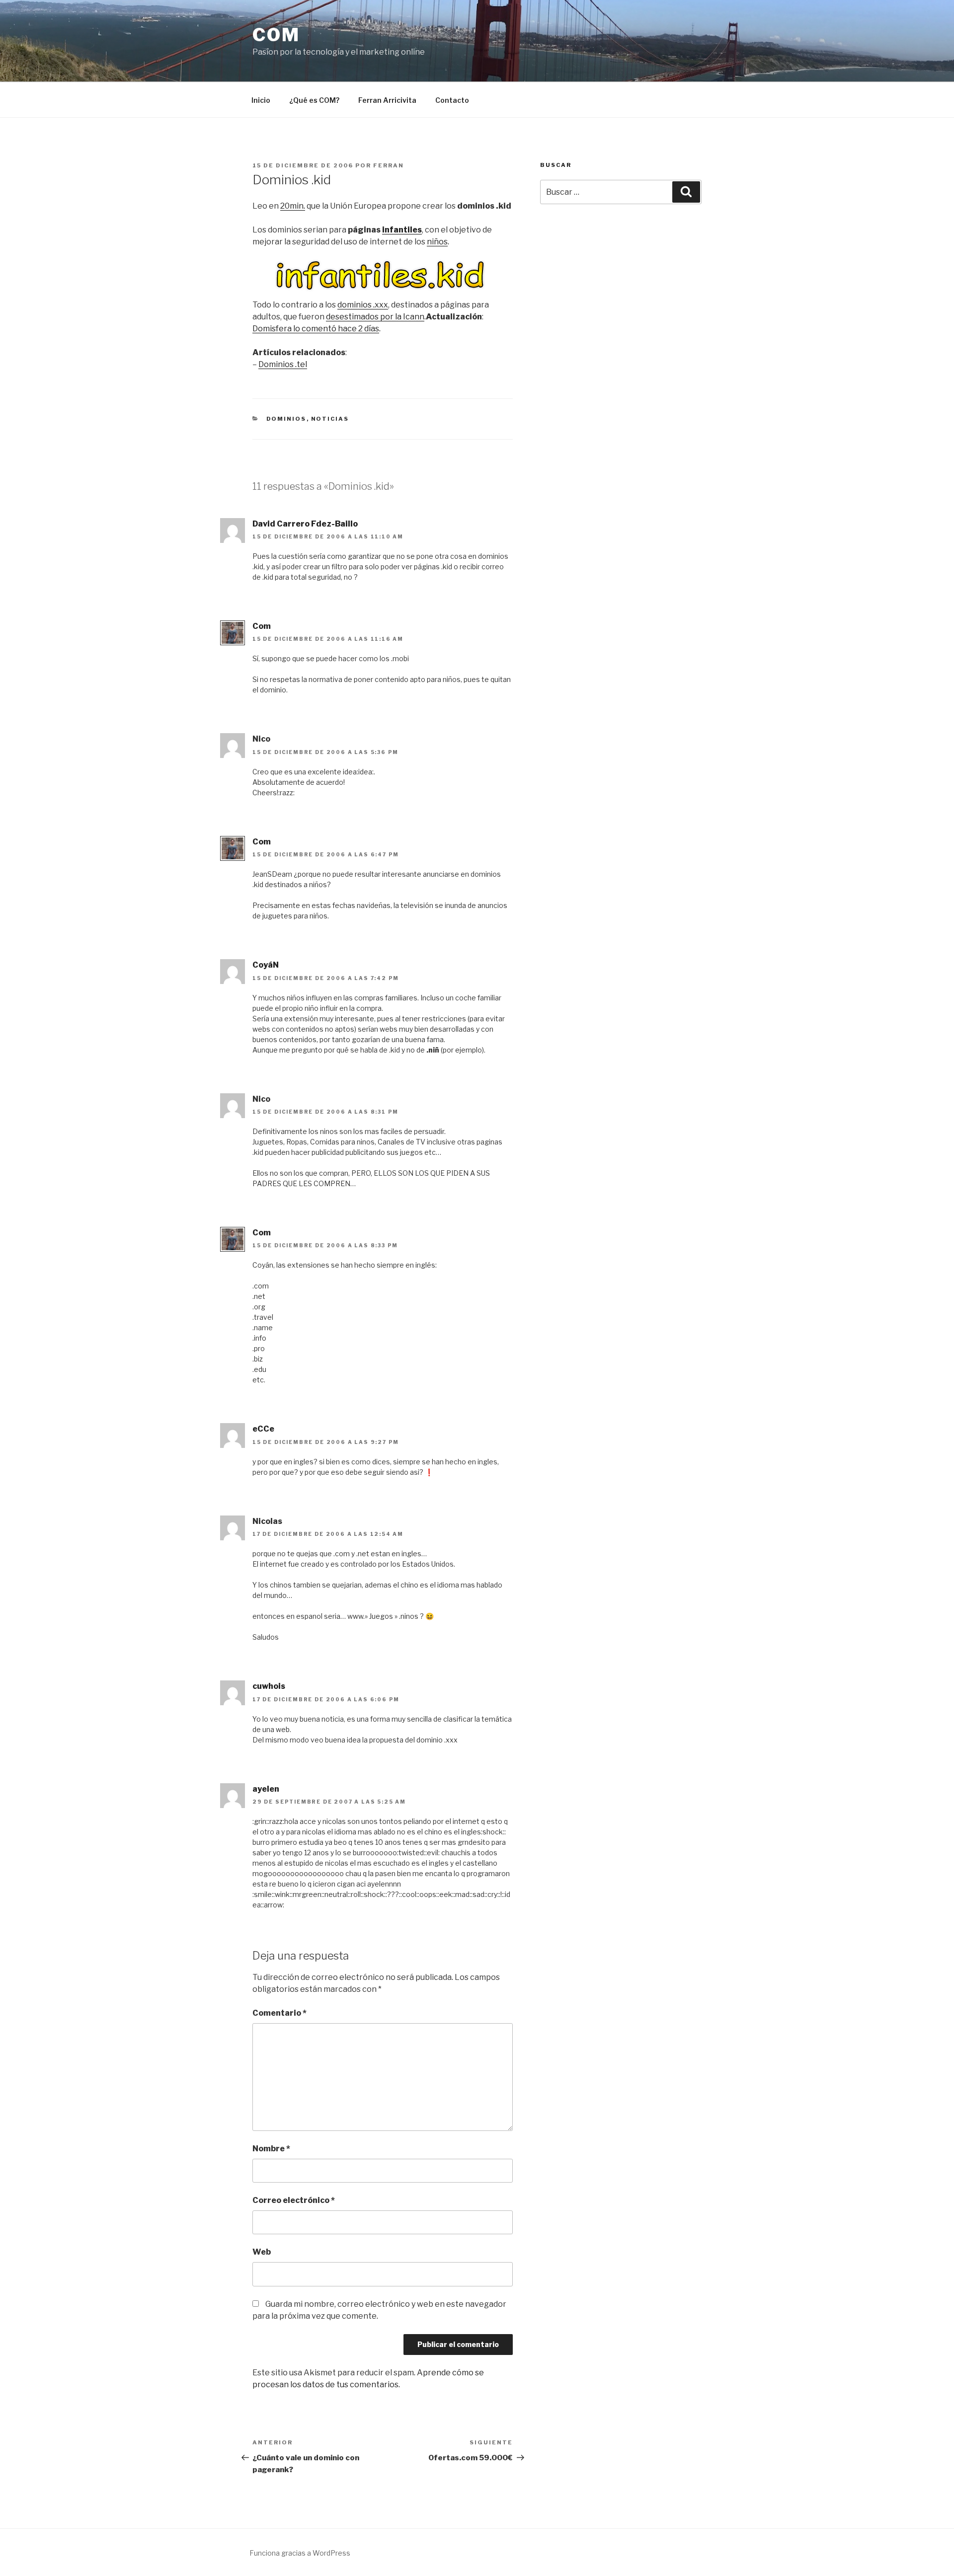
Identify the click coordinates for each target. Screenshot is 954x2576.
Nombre (271, 2149)
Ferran (389, 165)
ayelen (266, 1789)
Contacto (452, 100)
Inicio (261, 100)
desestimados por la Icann (375, 317)
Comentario (279, 2013)
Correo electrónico (294, 2200)
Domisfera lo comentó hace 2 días (316, 329)
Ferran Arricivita (387, 100)
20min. (293, 206)
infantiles (402, 230)
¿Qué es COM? (314, 100)
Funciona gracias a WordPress (300, 2553)
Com (276, 35)
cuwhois (269, 1686)
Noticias (330, 419)
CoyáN (266, 965)
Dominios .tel (283, 364)
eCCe (263, 1429)
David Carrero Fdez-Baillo (305, 524)
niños (437, 242)
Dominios (286, 419)
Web (262, 2252)
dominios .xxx (363, 305)
